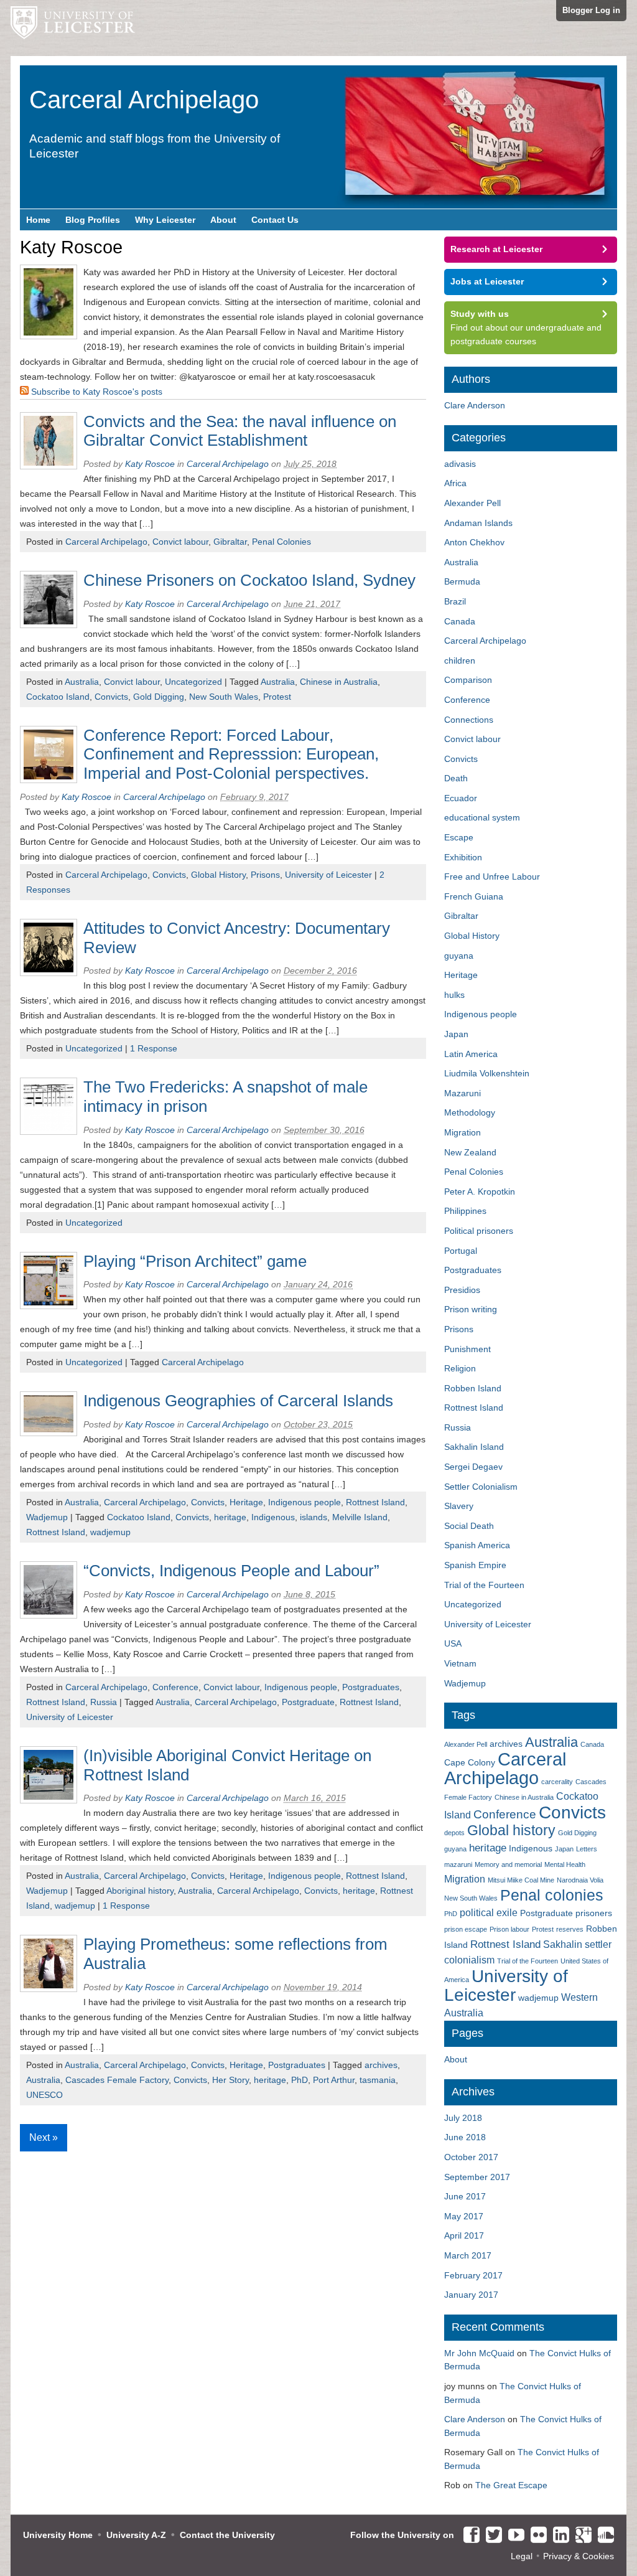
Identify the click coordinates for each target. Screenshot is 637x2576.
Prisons (265, 875)
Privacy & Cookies (579, 2556)
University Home (58, 2535)
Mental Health (565, 1864)
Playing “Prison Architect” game (195, 1261)
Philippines (465, 1211)
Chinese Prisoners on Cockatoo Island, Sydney (249, 580)
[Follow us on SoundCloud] (603, 2536)
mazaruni (458, 1864)
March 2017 (468, 2255)
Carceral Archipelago (106, 542)
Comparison (468, 680)
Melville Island (360, 1517)
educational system (482, 817)
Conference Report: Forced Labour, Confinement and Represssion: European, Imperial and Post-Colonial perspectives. (231, 754)
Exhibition (463, 857)
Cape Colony (470, 1763)
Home (38, 220)
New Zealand (470, 1152)
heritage (230, 1517)
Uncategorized (193, 682)
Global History (218, 875)
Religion (460, 1368)
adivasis (460, 464)
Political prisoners (479, 1231)
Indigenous (273, 1517)
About (223, 220)
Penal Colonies (281, 542)
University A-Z (136, 2535)
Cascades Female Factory (117, 2080)
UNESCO (44, 2095)
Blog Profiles (93, 220)
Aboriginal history (140, 1891)
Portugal (461, 1251)
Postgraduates (371, 1687)
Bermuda (462, 581)
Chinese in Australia (339, 682)
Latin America (471, 1054)
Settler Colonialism (481, 1487)
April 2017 (464, 2235)
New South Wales (224, 697)
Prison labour (509, 1929)
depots (454, 1833)
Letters (587, 1849)
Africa (455, 483)
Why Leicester (165, 220)
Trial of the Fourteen (484, 1585)
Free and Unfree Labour (492, 877)
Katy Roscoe (150, 464)
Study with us (480, 314)
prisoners (594, 1913)
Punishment (467, 1349)
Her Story (230, 2080)
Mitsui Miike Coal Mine (521, 1880)
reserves (570, 1929)
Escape (459, 837)
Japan (456, 1034)
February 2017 (473, 2275)
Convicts (111, 697)
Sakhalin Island (474, 1447)
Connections (469, 720)
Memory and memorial (508, 1864)
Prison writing (471, 1309)
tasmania (378, 2080)
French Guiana (474, 896)
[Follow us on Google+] (580, 2536)
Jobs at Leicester (487, 281)
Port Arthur (334, 2080)
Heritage (246, 1502)
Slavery (459, 1506)
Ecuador (461, 798)
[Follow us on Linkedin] (558, 2536)
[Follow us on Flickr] (536, 2536)
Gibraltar (230, 542)
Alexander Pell (472, 503)
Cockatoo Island (58, 697)
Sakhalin (563, 1944)
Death (456, 778)
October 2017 (471, 2157)
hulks (454, 995)
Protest (277, 697)
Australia (82, 682)
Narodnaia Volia (580, 1880)
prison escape (466, 1929)
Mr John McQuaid (479, 2353)
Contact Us (275, 220)
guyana (459, 956)
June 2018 (465, 2137)
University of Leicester (328, 875)
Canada (460, 621)
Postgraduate (308, 1702)
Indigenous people (305, 1502)
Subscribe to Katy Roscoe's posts (95, 392)
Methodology (470, 1112)
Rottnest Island (375, 1502)
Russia (104, 1702)
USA (453, 1643)
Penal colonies (552, 1895)
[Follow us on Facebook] (468, 2536)
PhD (300, 2080)
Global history (511, 1830)
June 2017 (465, 2196)
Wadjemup (47, 1517)
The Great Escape (511, 2485)
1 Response (154, 1048)
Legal (522, 2556)
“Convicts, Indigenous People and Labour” (231, 1571)
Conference (175, 1687)
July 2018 (463, 2118)
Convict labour (180, 542)
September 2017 (477, 2177)
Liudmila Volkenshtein (487, 1073)
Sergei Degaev (473, 1467)
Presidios (462, 1290)
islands (314, 1517)
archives (381, 2065)
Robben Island (473, 1388)
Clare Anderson (475, 405)
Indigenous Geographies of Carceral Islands (238, 1401)
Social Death (469, 1526)
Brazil (455, 601)
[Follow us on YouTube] (513, 2536)
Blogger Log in (591, 10)
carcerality (557, 1782)
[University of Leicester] (73, 28)
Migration (463, 1132)
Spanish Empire (475, 1565)
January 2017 (471, 2295)
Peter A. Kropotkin (480, 1192)
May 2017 (464, 2216)
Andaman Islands (478, 523)
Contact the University (227, 2535)
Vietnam (460, 1663)
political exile (489, 1913)
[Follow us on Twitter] (491, 2536)
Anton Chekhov (474, 542)
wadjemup (110, 1532)
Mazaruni (463, 1093)
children (460, 660)
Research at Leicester (496, 249)
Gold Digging (159, 697)
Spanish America (477, 1545)
